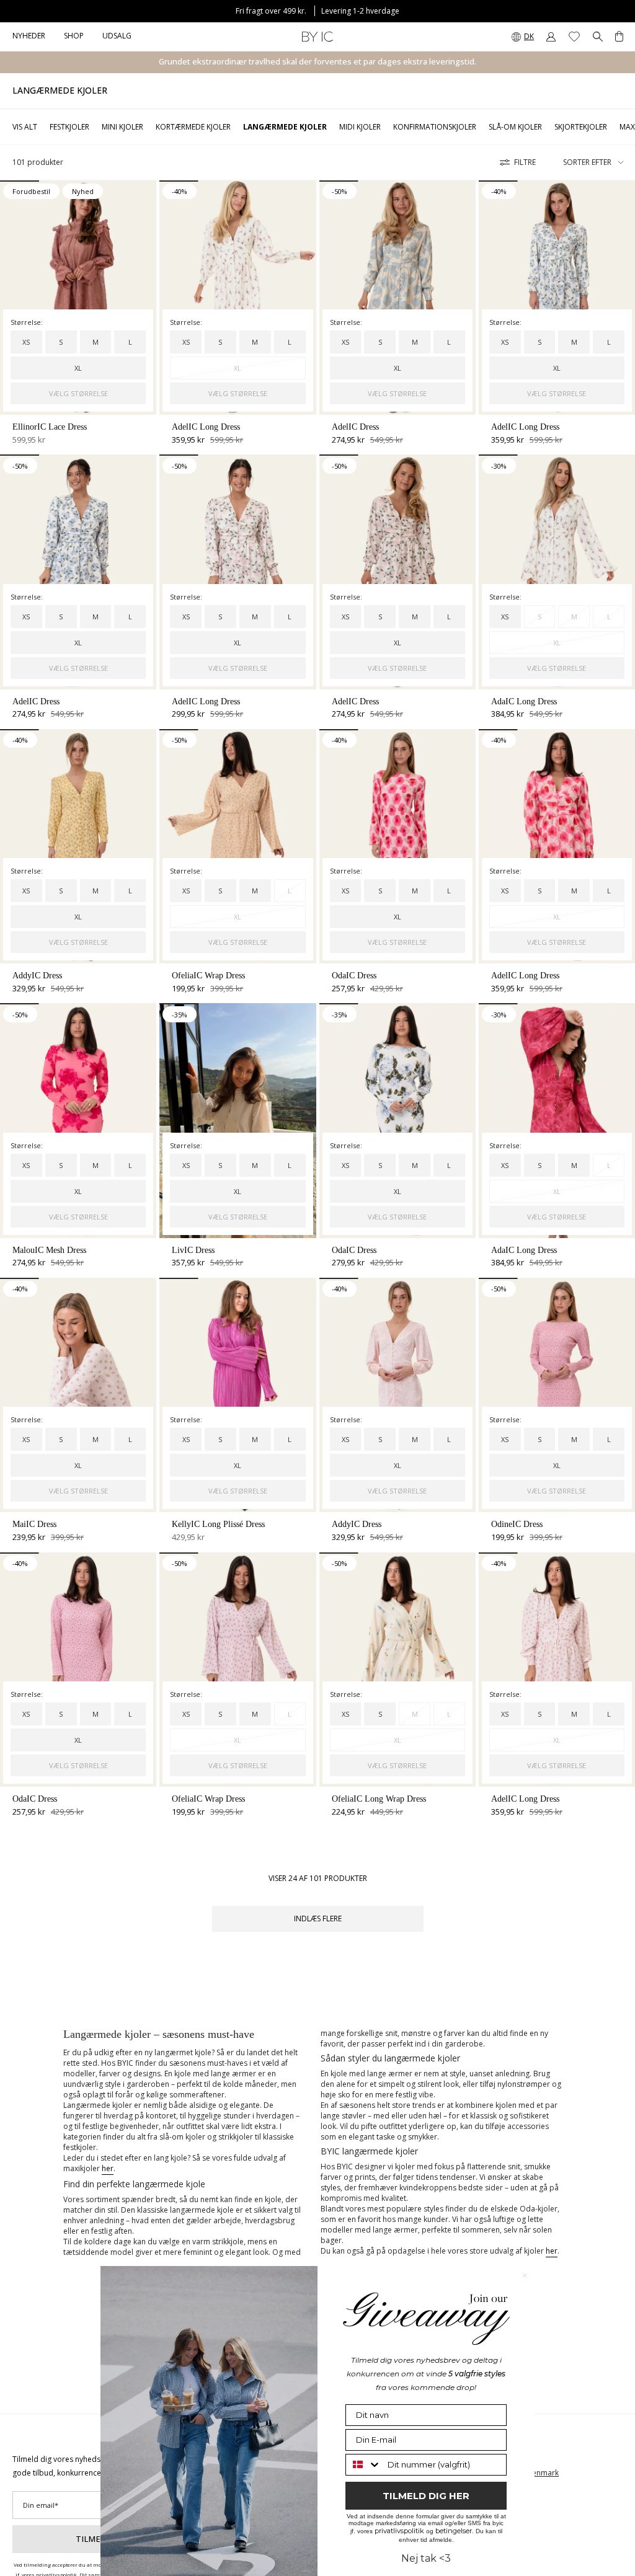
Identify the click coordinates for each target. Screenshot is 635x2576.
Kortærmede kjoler (193, 127)
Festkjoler (69, 127)
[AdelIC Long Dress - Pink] (557, 1670)
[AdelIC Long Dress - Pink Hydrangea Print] (238, 572)
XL (78, 368)
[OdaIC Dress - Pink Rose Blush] (397, 846)
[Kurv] (619, 37)
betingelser (454, 2531)
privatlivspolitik (399, 2531)
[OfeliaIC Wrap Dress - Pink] (238, 1670)
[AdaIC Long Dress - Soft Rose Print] (557, 1120)
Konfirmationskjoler (435, 127)
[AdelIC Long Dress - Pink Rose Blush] (557, 846)
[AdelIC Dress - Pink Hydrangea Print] (397, 572)
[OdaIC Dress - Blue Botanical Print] (397, 1120)
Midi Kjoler (360, 127)
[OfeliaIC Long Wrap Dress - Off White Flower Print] (397, 1670)
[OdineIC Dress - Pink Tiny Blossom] (557, 1395)
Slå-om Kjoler (515, 127)
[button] (74, 37)
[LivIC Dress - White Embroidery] (238, 1120)
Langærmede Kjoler (285, 127)
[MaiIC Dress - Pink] (78, 1395)
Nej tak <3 (426, 2558)
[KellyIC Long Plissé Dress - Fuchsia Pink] (238, 1395)
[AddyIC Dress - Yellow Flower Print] (78, 846)
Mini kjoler (122, 127)
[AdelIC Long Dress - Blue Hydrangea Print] (557, 298)
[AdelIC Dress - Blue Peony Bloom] (397, 298)
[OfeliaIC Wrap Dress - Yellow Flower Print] (238, 846)
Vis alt (25, 127)
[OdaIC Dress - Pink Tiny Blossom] (78, 1670)
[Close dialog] (525, 2276)
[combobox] (364, 2465)
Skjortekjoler (581, 127)
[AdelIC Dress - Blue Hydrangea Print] (78, 572)
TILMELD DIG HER (426, 2496)
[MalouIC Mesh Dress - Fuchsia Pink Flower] (78, 1120)
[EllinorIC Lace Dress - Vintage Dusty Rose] (78, 298)
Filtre (525, 162)
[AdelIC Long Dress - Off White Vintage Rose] (238, 298)
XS (26, 342)
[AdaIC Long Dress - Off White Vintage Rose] (557, 572)
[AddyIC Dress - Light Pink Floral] (397, 1395)
